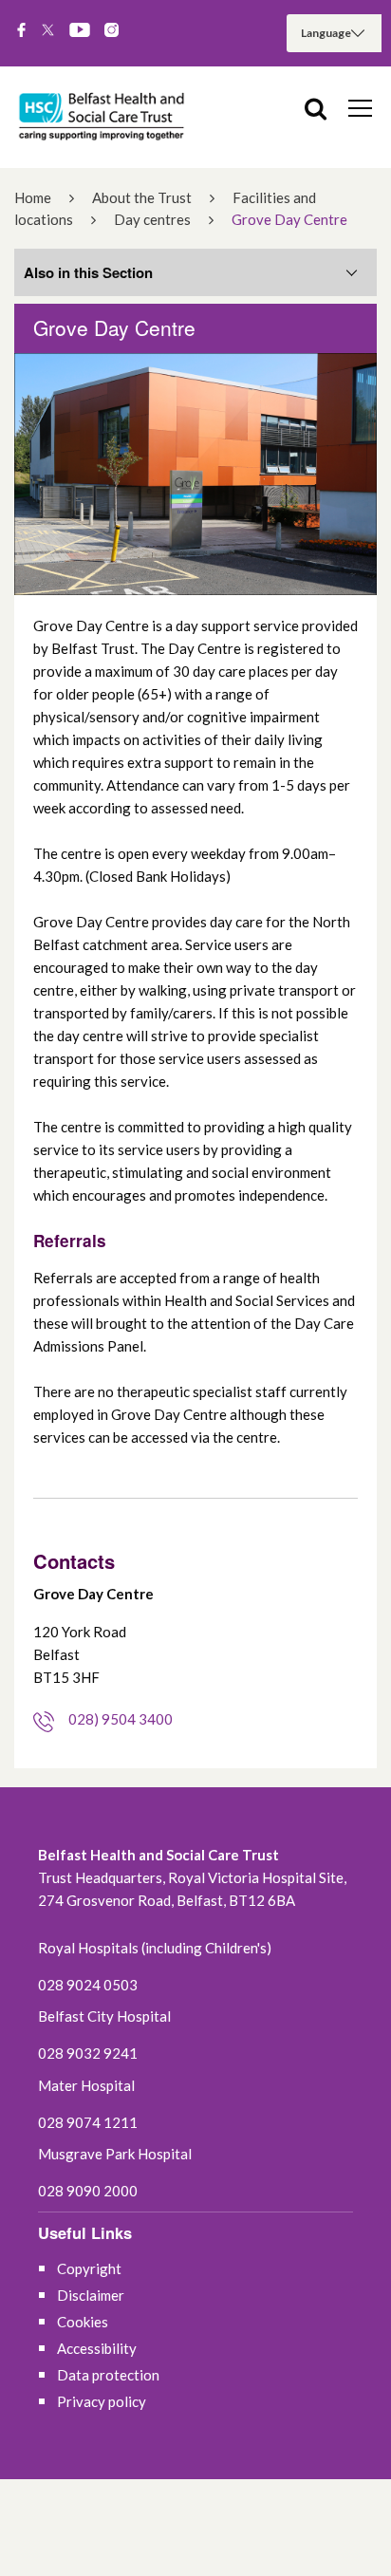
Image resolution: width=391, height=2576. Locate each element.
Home (33, 197)
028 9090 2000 (88, 2191)
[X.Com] (48, 31)
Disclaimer (91, 2295)
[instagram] (112, 31)
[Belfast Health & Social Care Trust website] (104, 117)
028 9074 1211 (88, 2122)
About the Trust (142, 197)
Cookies (83, 2322)
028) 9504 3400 (121, 1719)
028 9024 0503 (88, 1985)
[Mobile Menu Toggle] (360, 107)
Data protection (108, 2375)
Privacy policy (102, 2401)
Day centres (152, 219)
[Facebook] (21, 31)
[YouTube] (80, 31)
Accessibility (97, 2348)
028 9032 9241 (88, 2053)
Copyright (89, 2268)
